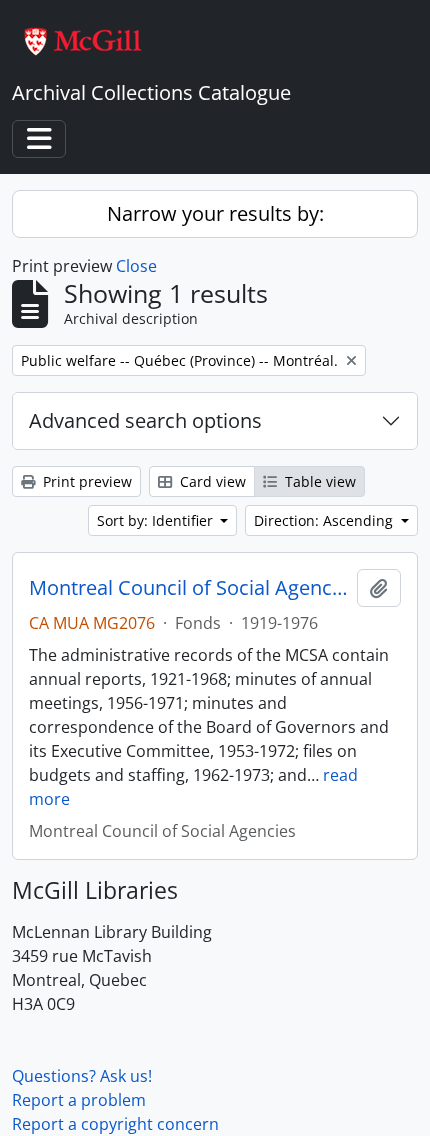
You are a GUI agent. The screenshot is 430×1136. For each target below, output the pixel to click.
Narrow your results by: (215, 213)
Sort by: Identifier (157, 520)
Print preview (85, 481)
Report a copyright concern (115, 1124)
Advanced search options (145, 420)
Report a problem (79, 1100)
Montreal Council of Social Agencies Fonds (189, 588)
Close (136, 266)
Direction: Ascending (325, 520)
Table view (318, 481)
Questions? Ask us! (82, 1076)
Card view (211, 481)
